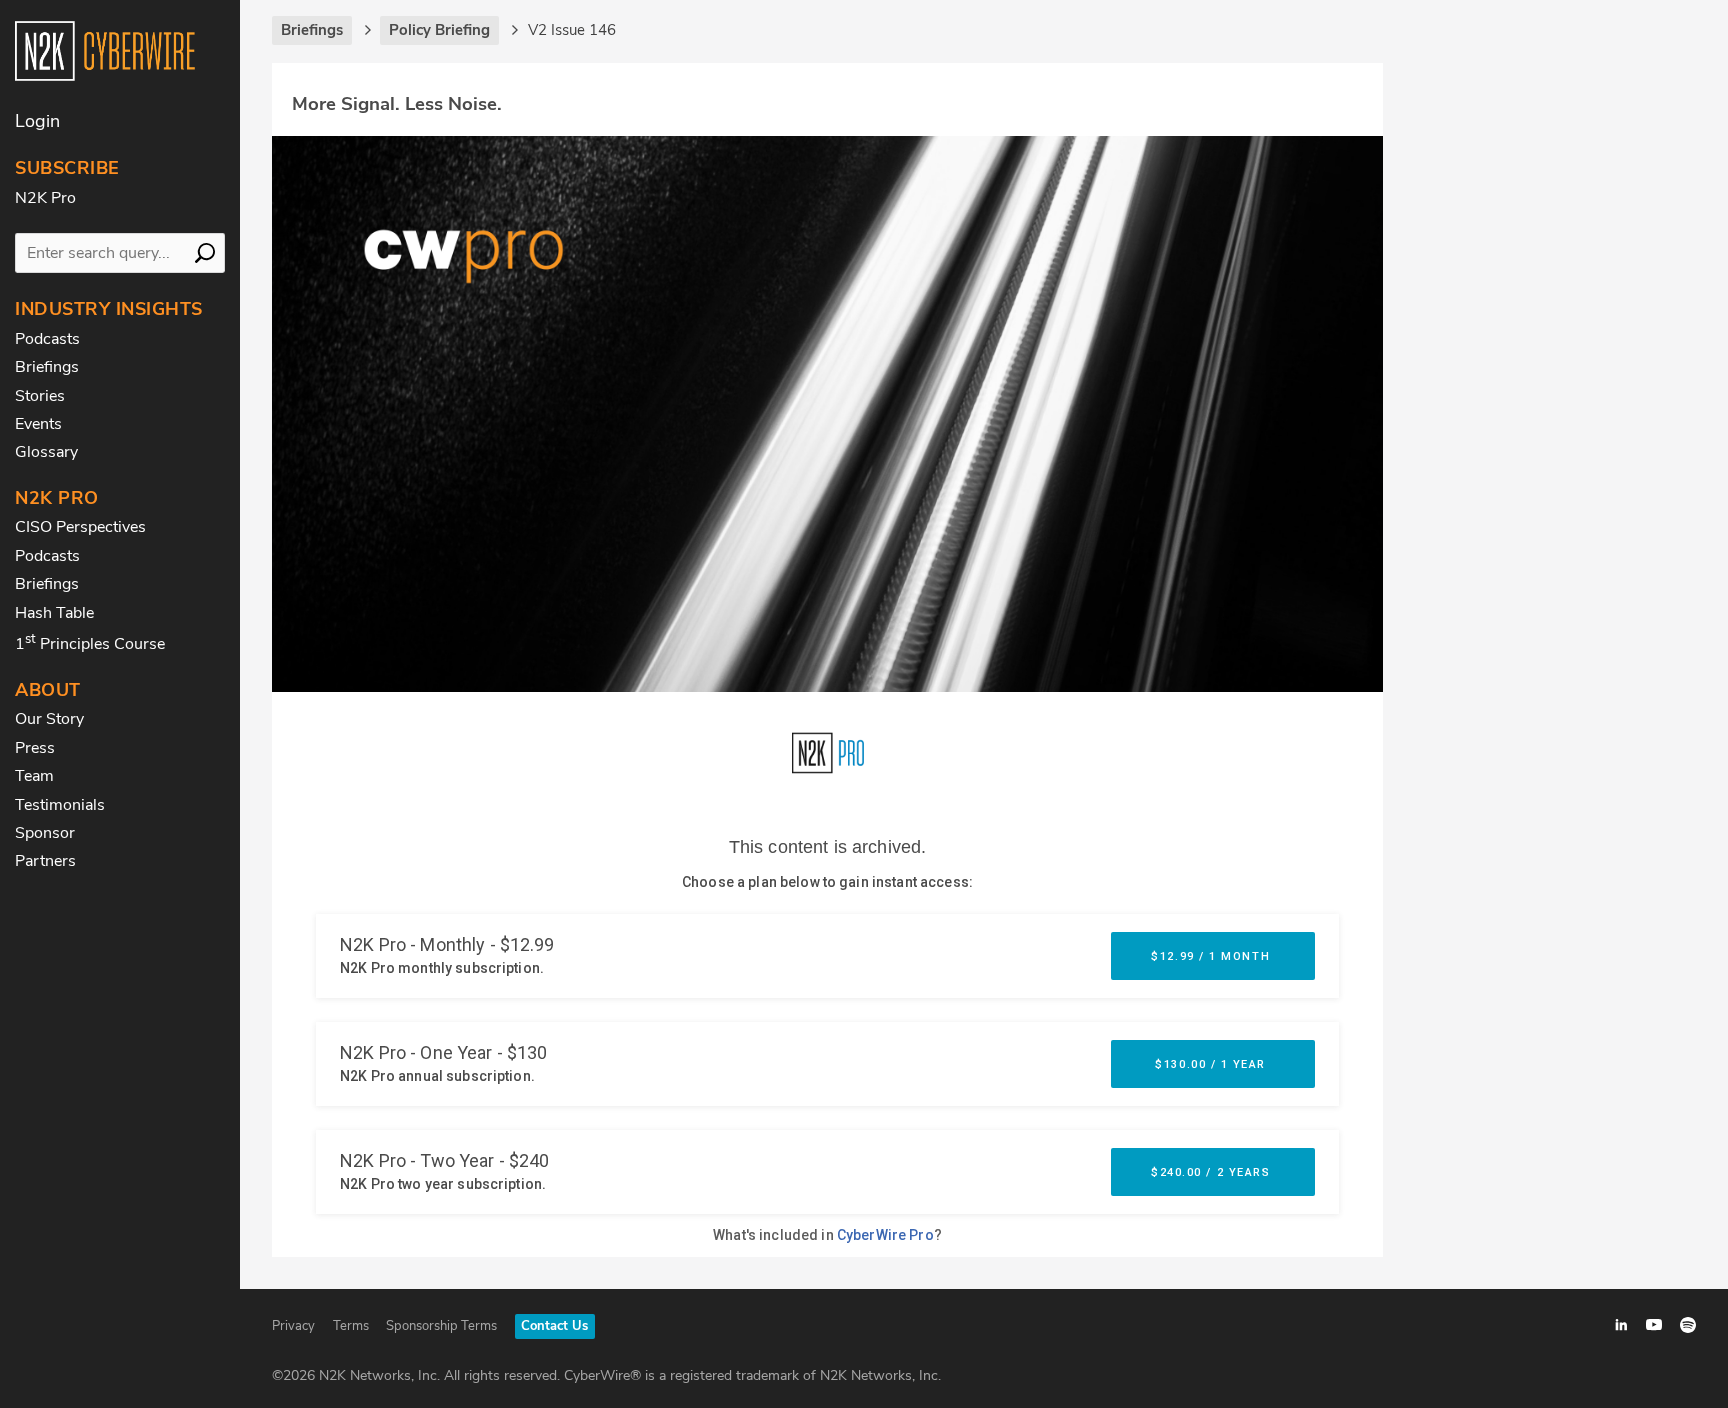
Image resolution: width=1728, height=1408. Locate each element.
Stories (40, 396)
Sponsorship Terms (441, 1326)
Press (35, 748)
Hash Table (54, 613)
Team (34, 776)
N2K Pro (45, 198)
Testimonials (60, 805)
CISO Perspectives (80, 527)
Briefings (47, 367)
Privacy (293, 1326)
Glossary (46, 452)
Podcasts (47, 339)
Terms (351, 1326)
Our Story (49, 719)
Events (38, 424)
